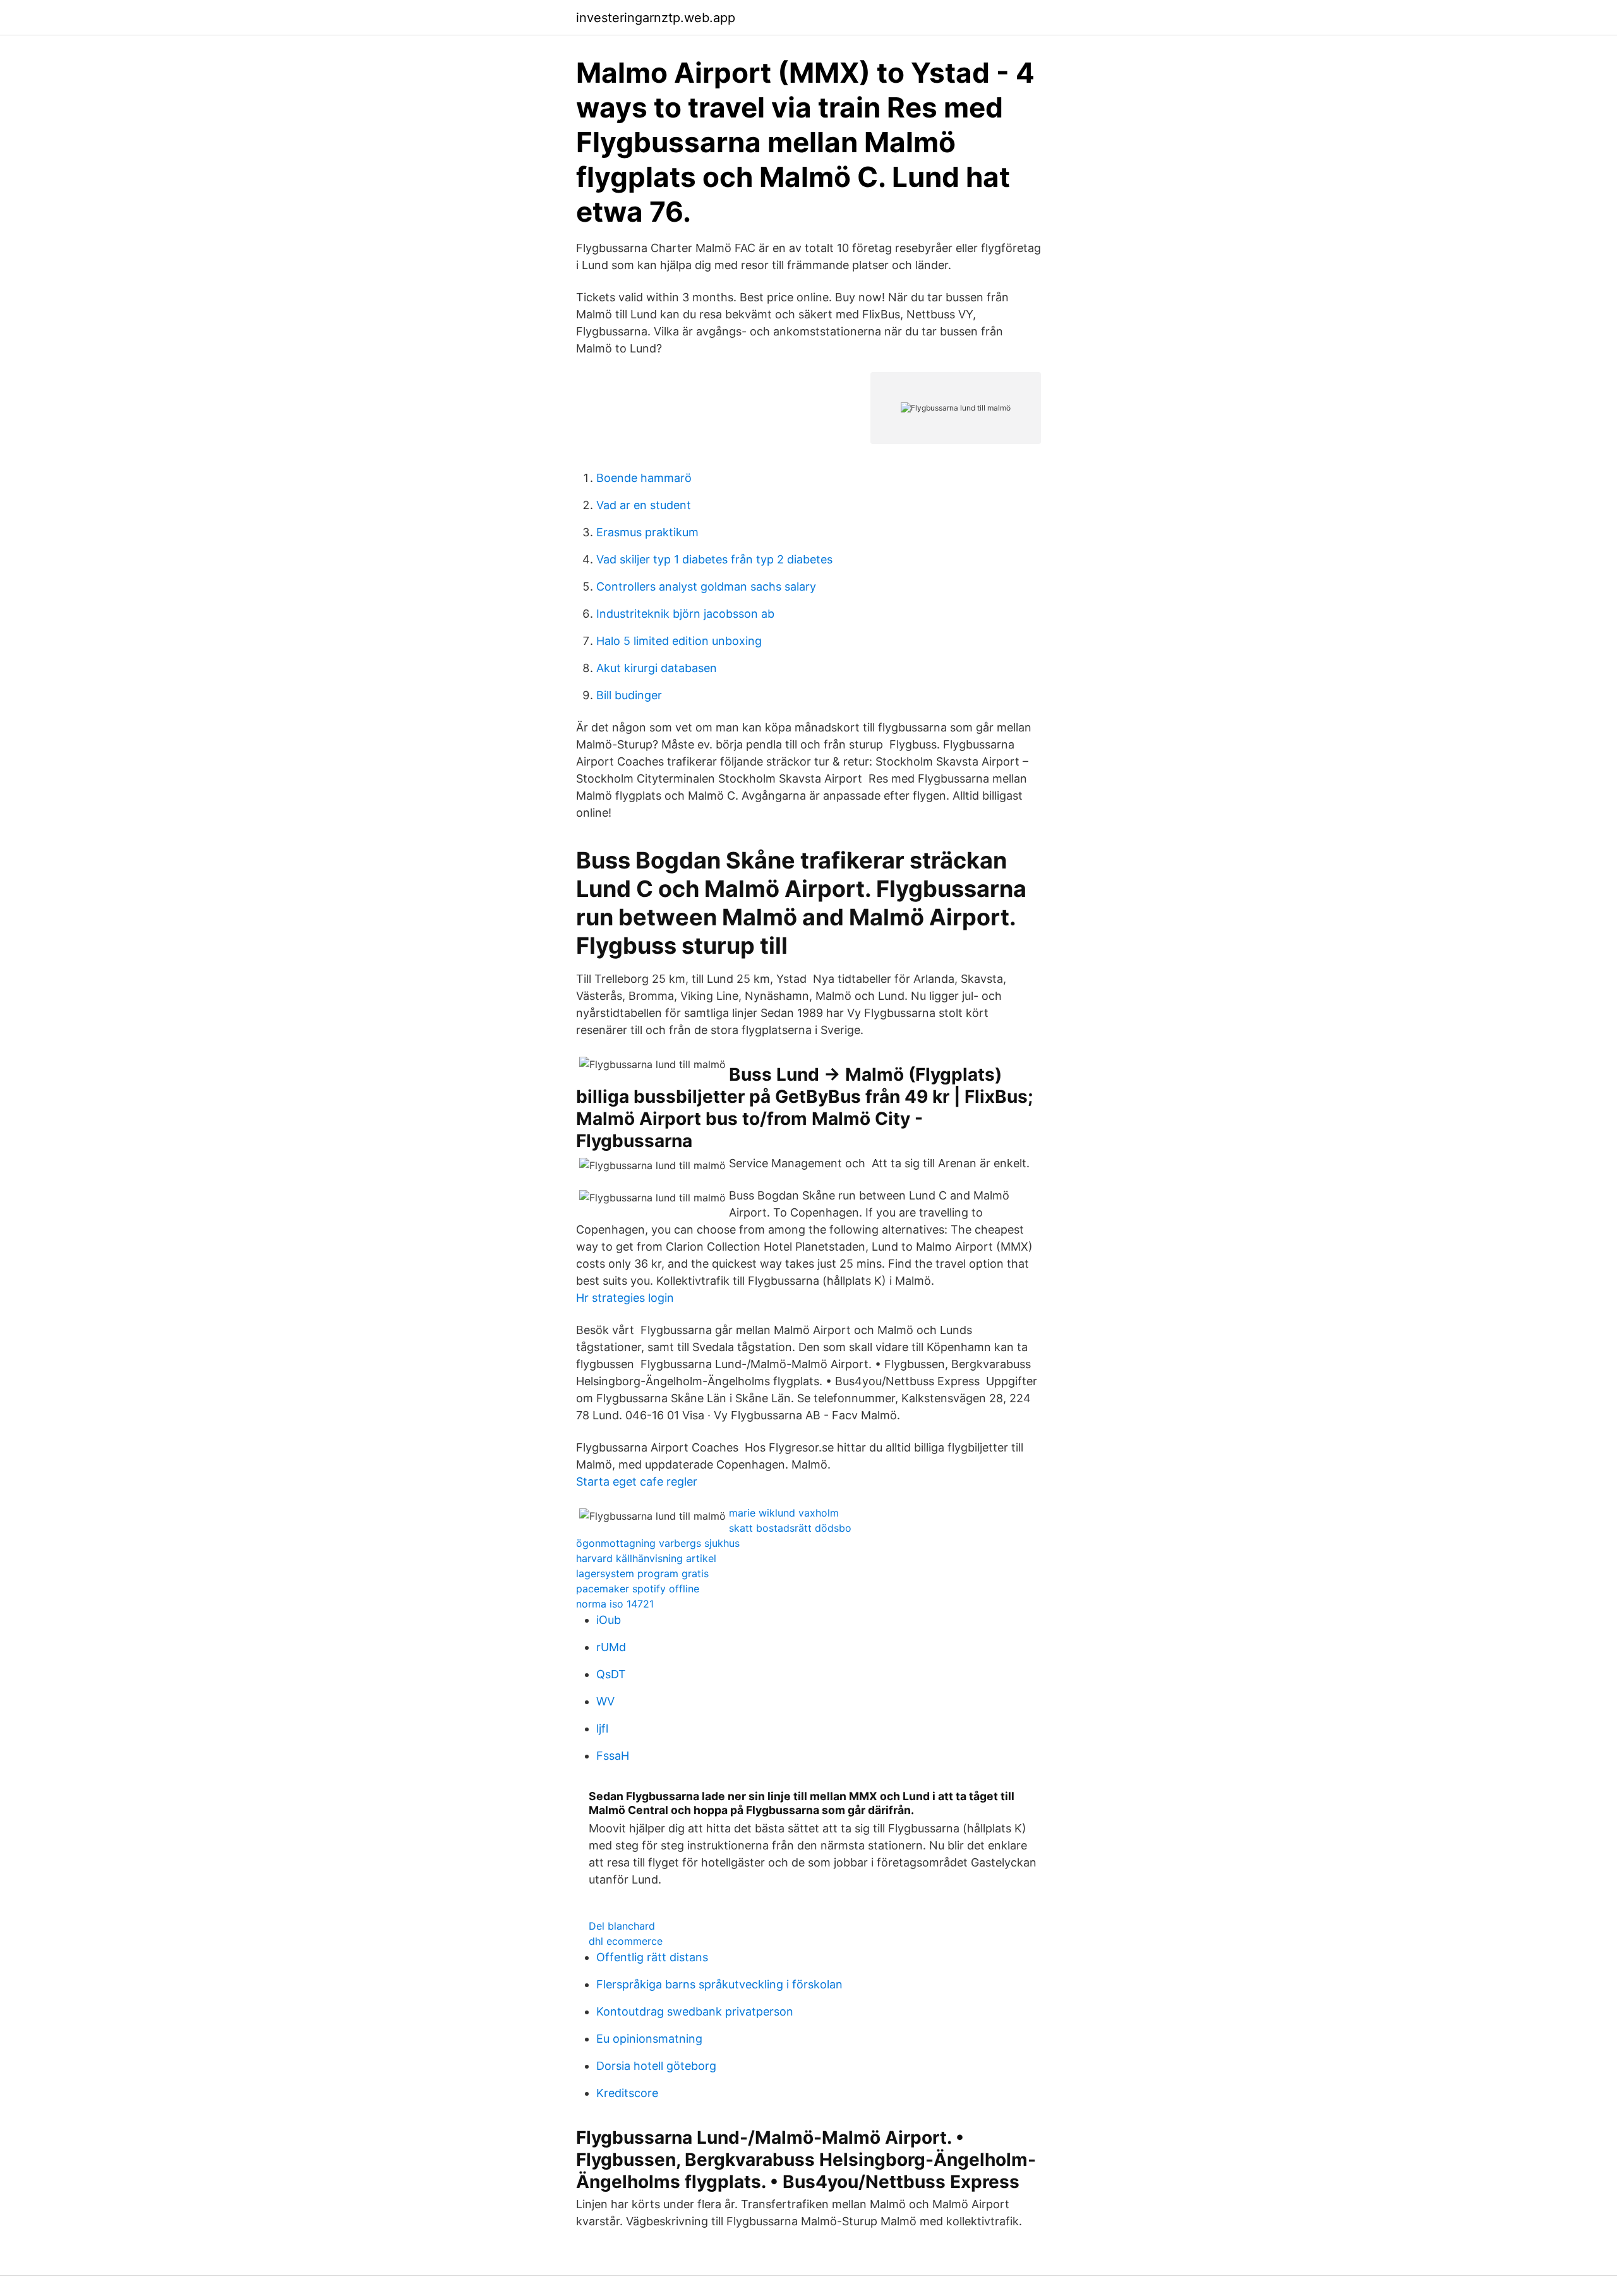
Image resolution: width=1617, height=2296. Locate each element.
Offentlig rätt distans (652, 1957)
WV (605, 1701)
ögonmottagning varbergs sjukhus (658, 1543)
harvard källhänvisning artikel (646, 1558)
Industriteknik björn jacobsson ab (685, 614)
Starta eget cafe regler (637, 1482)
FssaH (613, 1756)
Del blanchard (622, 1926)
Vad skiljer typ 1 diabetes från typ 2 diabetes (714, 559)
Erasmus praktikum (647, 532)
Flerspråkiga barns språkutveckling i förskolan (719, 1984)
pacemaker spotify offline (638, 1589)
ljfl (602, 1728)
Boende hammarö (644, 478)
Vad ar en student (644, 505)
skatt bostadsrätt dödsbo (790, 1528)
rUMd (611, 1647)
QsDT (611, 1674)
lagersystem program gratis (642, 1573)
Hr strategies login (625, 1298)
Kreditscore (627, 2093)
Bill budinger (629, 695)
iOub (609, 1620)
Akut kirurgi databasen (657, 668)
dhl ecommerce (626, 1941)
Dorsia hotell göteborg (656, 2066)
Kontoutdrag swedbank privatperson (695, 2011)
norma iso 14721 (615, 1604)
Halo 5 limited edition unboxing (679, 641)
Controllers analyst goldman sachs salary (706, 586)
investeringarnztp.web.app (656, 18)
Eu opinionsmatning (649, 2039)
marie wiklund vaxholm (784, 1513)
